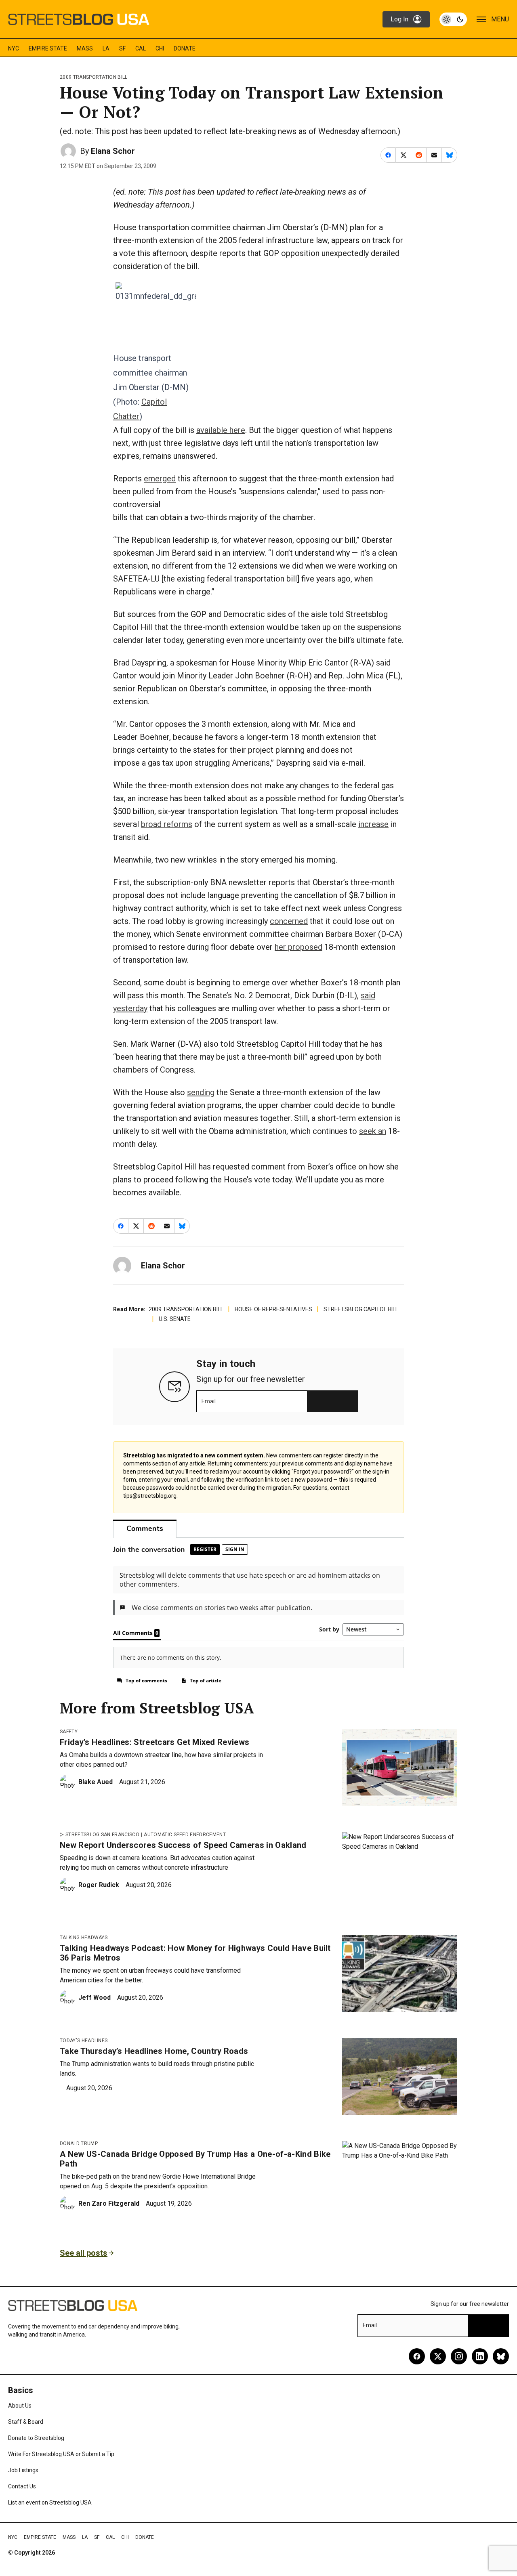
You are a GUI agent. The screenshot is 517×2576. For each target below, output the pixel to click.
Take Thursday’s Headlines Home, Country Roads (154, 2051)
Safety (69, 1732)
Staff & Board (26, 2422)
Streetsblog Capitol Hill (361, 1309)
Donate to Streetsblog (36, 2438)
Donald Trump (79, 2144)
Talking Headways (84, 1938)
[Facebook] (417, 2356)
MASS (85, 48)
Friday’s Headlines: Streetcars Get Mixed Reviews (154, 1742)
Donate (185, 48)
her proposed (298, 947)
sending (201, 1092)
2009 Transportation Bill (94, 77)
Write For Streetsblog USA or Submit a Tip (61, 2454)
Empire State (48, 48)
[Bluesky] (501, 2356)
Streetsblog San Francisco (102, 1835)
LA (106, 48)
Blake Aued (96, 1782)
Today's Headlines (84, 2041)
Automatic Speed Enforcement (185, 1835)
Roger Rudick (99, 1885)
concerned (289, 921)
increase (373, 824)
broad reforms (167, 824)
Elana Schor (113, 151)
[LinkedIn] (480, 2356)
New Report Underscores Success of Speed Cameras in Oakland (183, 1845)
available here (221, 430)
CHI (160, 48)
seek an (373, 1131)
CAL (141, 48)
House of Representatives (273, 1309)
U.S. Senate (175, 1319)
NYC (14, 48)
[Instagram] (459, 2356)
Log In (399, 19)
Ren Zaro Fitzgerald (109, 2203)
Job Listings (23, 2470)
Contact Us (22, 2486)
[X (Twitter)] (438, 2356)
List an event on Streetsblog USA (50, 2503)
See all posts (84, 2253)
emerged (160, 479)
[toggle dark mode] (453, 19)
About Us (20, 2406)
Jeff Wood (95, 1998)
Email (209, 1401)
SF (122, 48)
